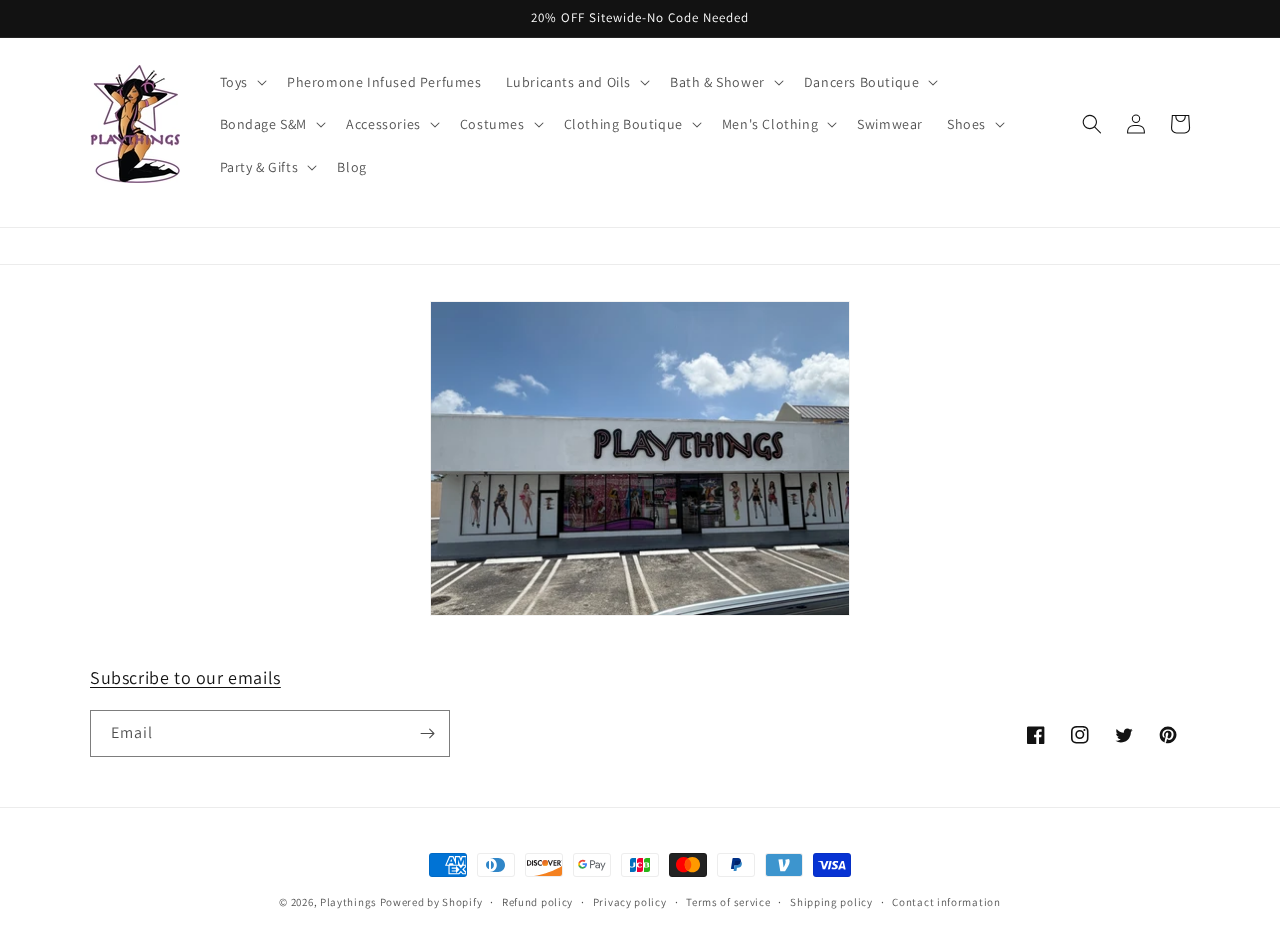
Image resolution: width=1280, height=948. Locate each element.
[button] (241, 82)
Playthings (348, 902)
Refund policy (537, 902)
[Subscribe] (427, 733)
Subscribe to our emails (185, 677)
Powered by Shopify (431, 902)
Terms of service (728, 902)
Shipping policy (831, 902)
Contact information (946, 902)
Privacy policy (630, 902)
